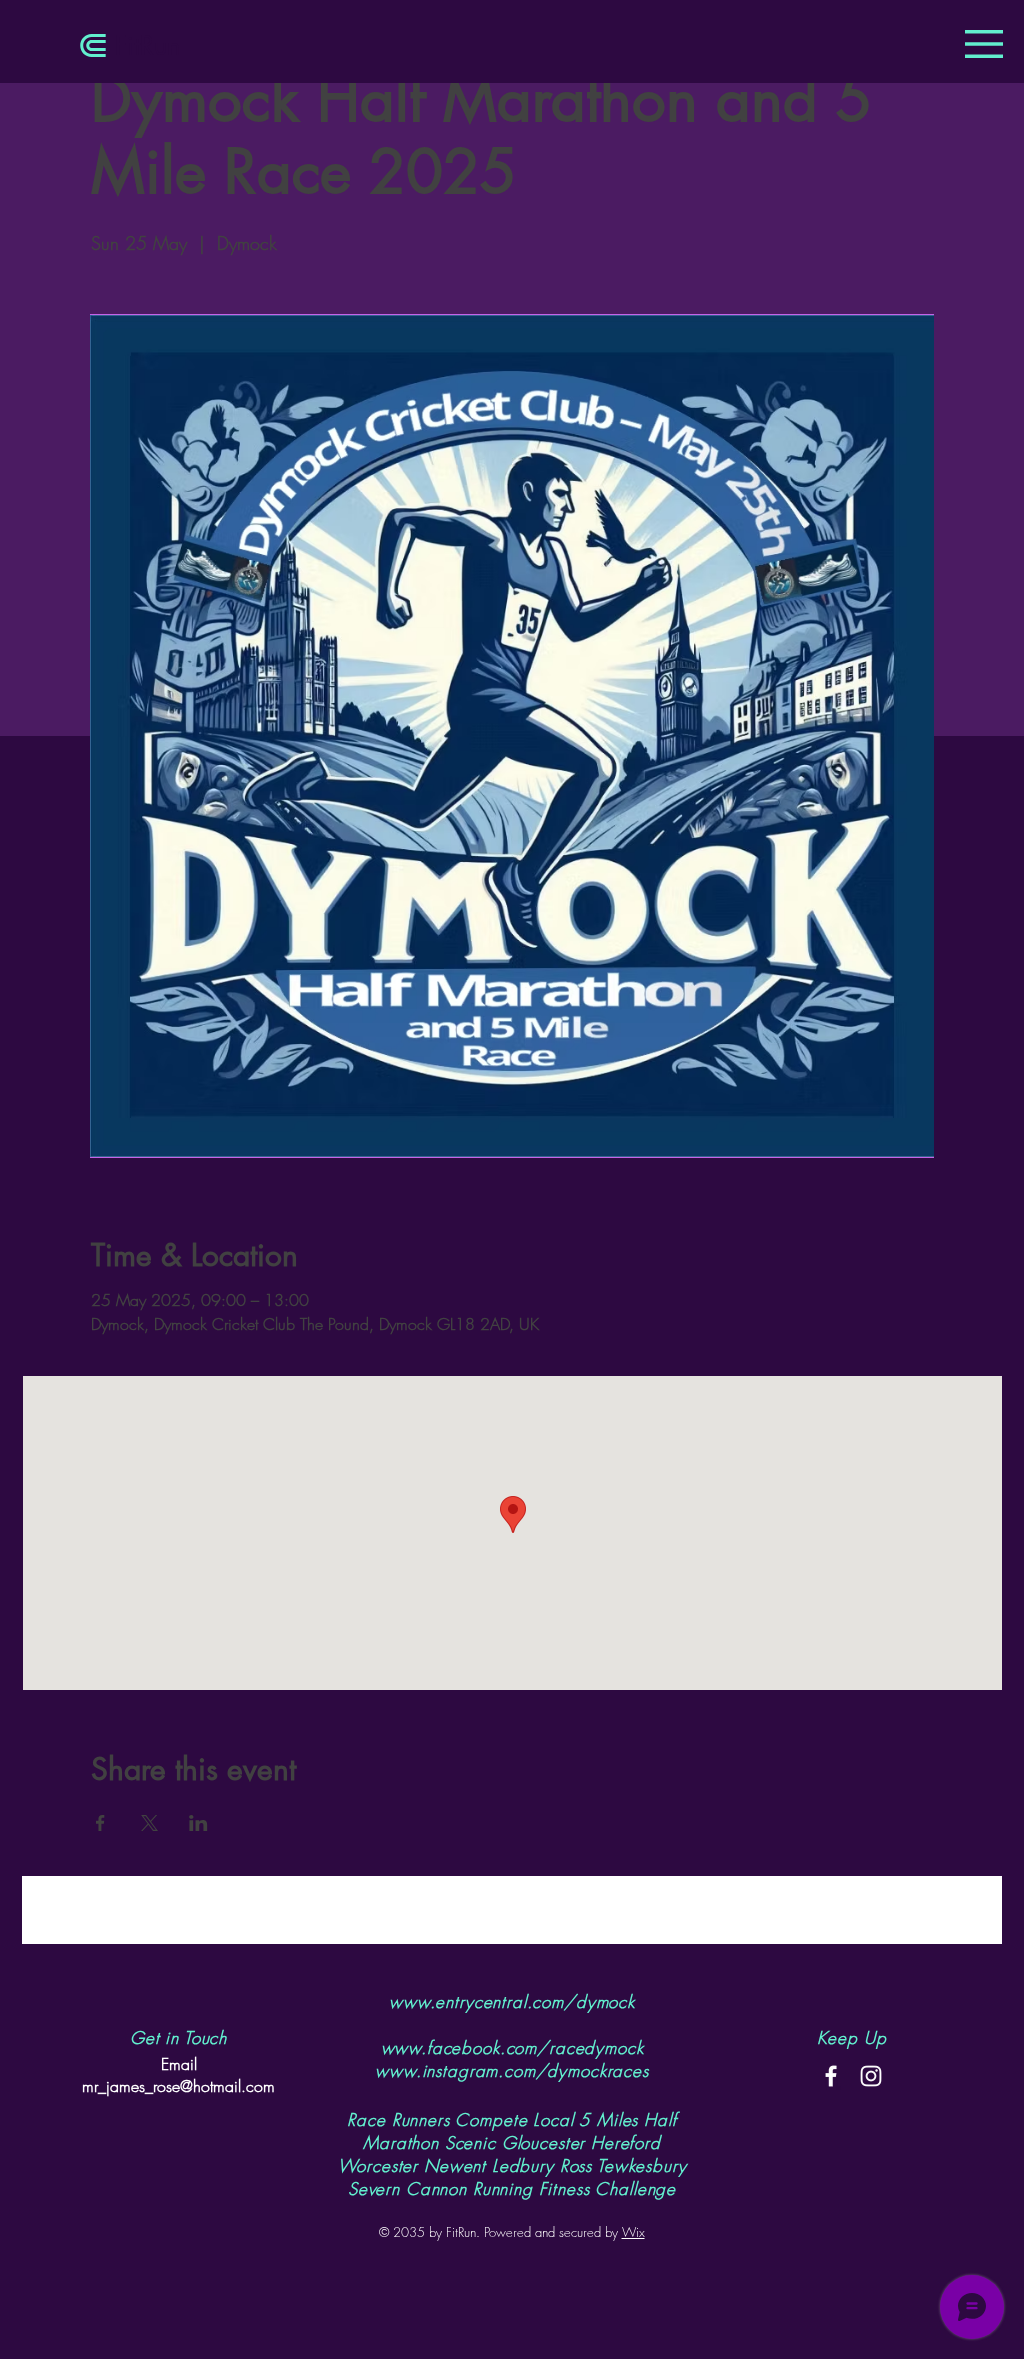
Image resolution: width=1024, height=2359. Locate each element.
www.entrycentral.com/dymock (512, 2001)
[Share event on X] (149, 1823)
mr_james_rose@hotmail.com (178, 2086)
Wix (633, 2232)
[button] (984, 44)
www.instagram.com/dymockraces (512, 2070)
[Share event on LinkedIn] (198, 1823)
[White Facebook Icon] (831, 2076)
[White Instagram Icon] (871, 2076)
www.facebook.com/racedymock (512, 2047)
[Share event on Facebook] (100, 1823)
